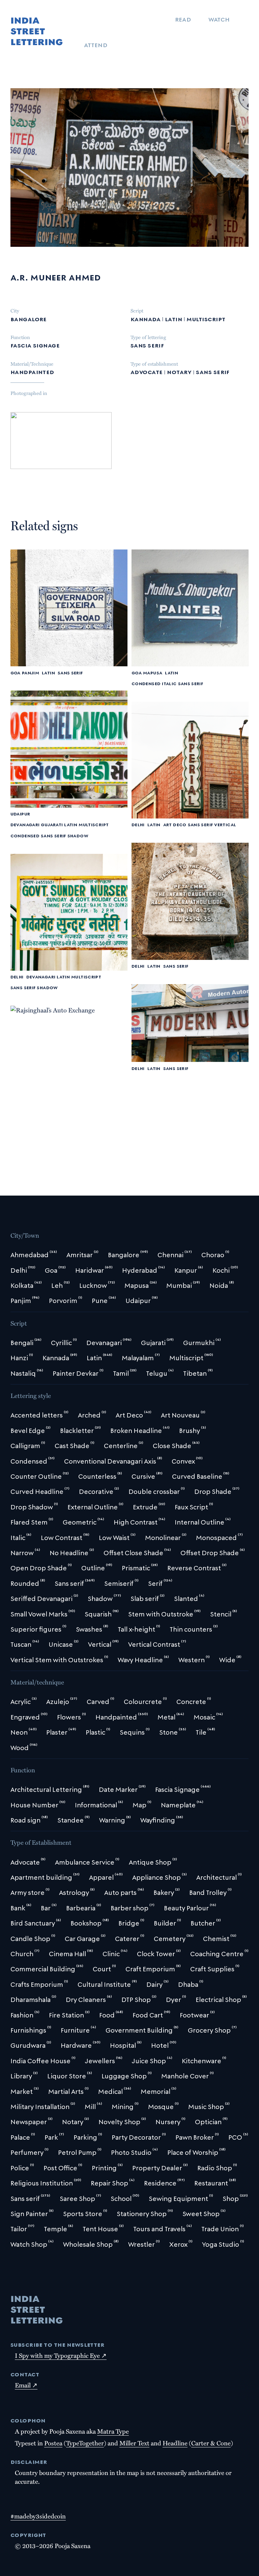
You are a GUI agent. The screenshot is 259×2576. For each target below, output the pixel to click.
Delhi (138, 824)
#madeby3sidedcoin (38, 2516)
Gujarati (52, 824)
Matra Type (113, 2431)
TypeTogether (85, 2443)
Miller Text (134, 2443)
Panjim (31, 672)
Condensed (146, 683)
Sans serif (147, 345)
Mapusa (153, 672)
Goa (16, 672)
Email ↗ (26, 2385)
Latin (174, 318)
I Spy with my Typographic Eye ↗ (61, 2355)
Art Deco (175, 824)
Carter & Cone (211, 2443)
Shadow (78, 835)
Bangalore (29, 318)
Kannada (146, 318)
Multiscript (206, 318)
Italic (169, 683)
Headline (175, 2443)
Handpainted (32, 371)
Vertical (225, 824)
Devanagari (25, 824)
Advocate (147, 371)
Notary (179, 371)
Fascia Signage (35, 345)
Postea (53, 2443)
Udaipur (20, 814)
